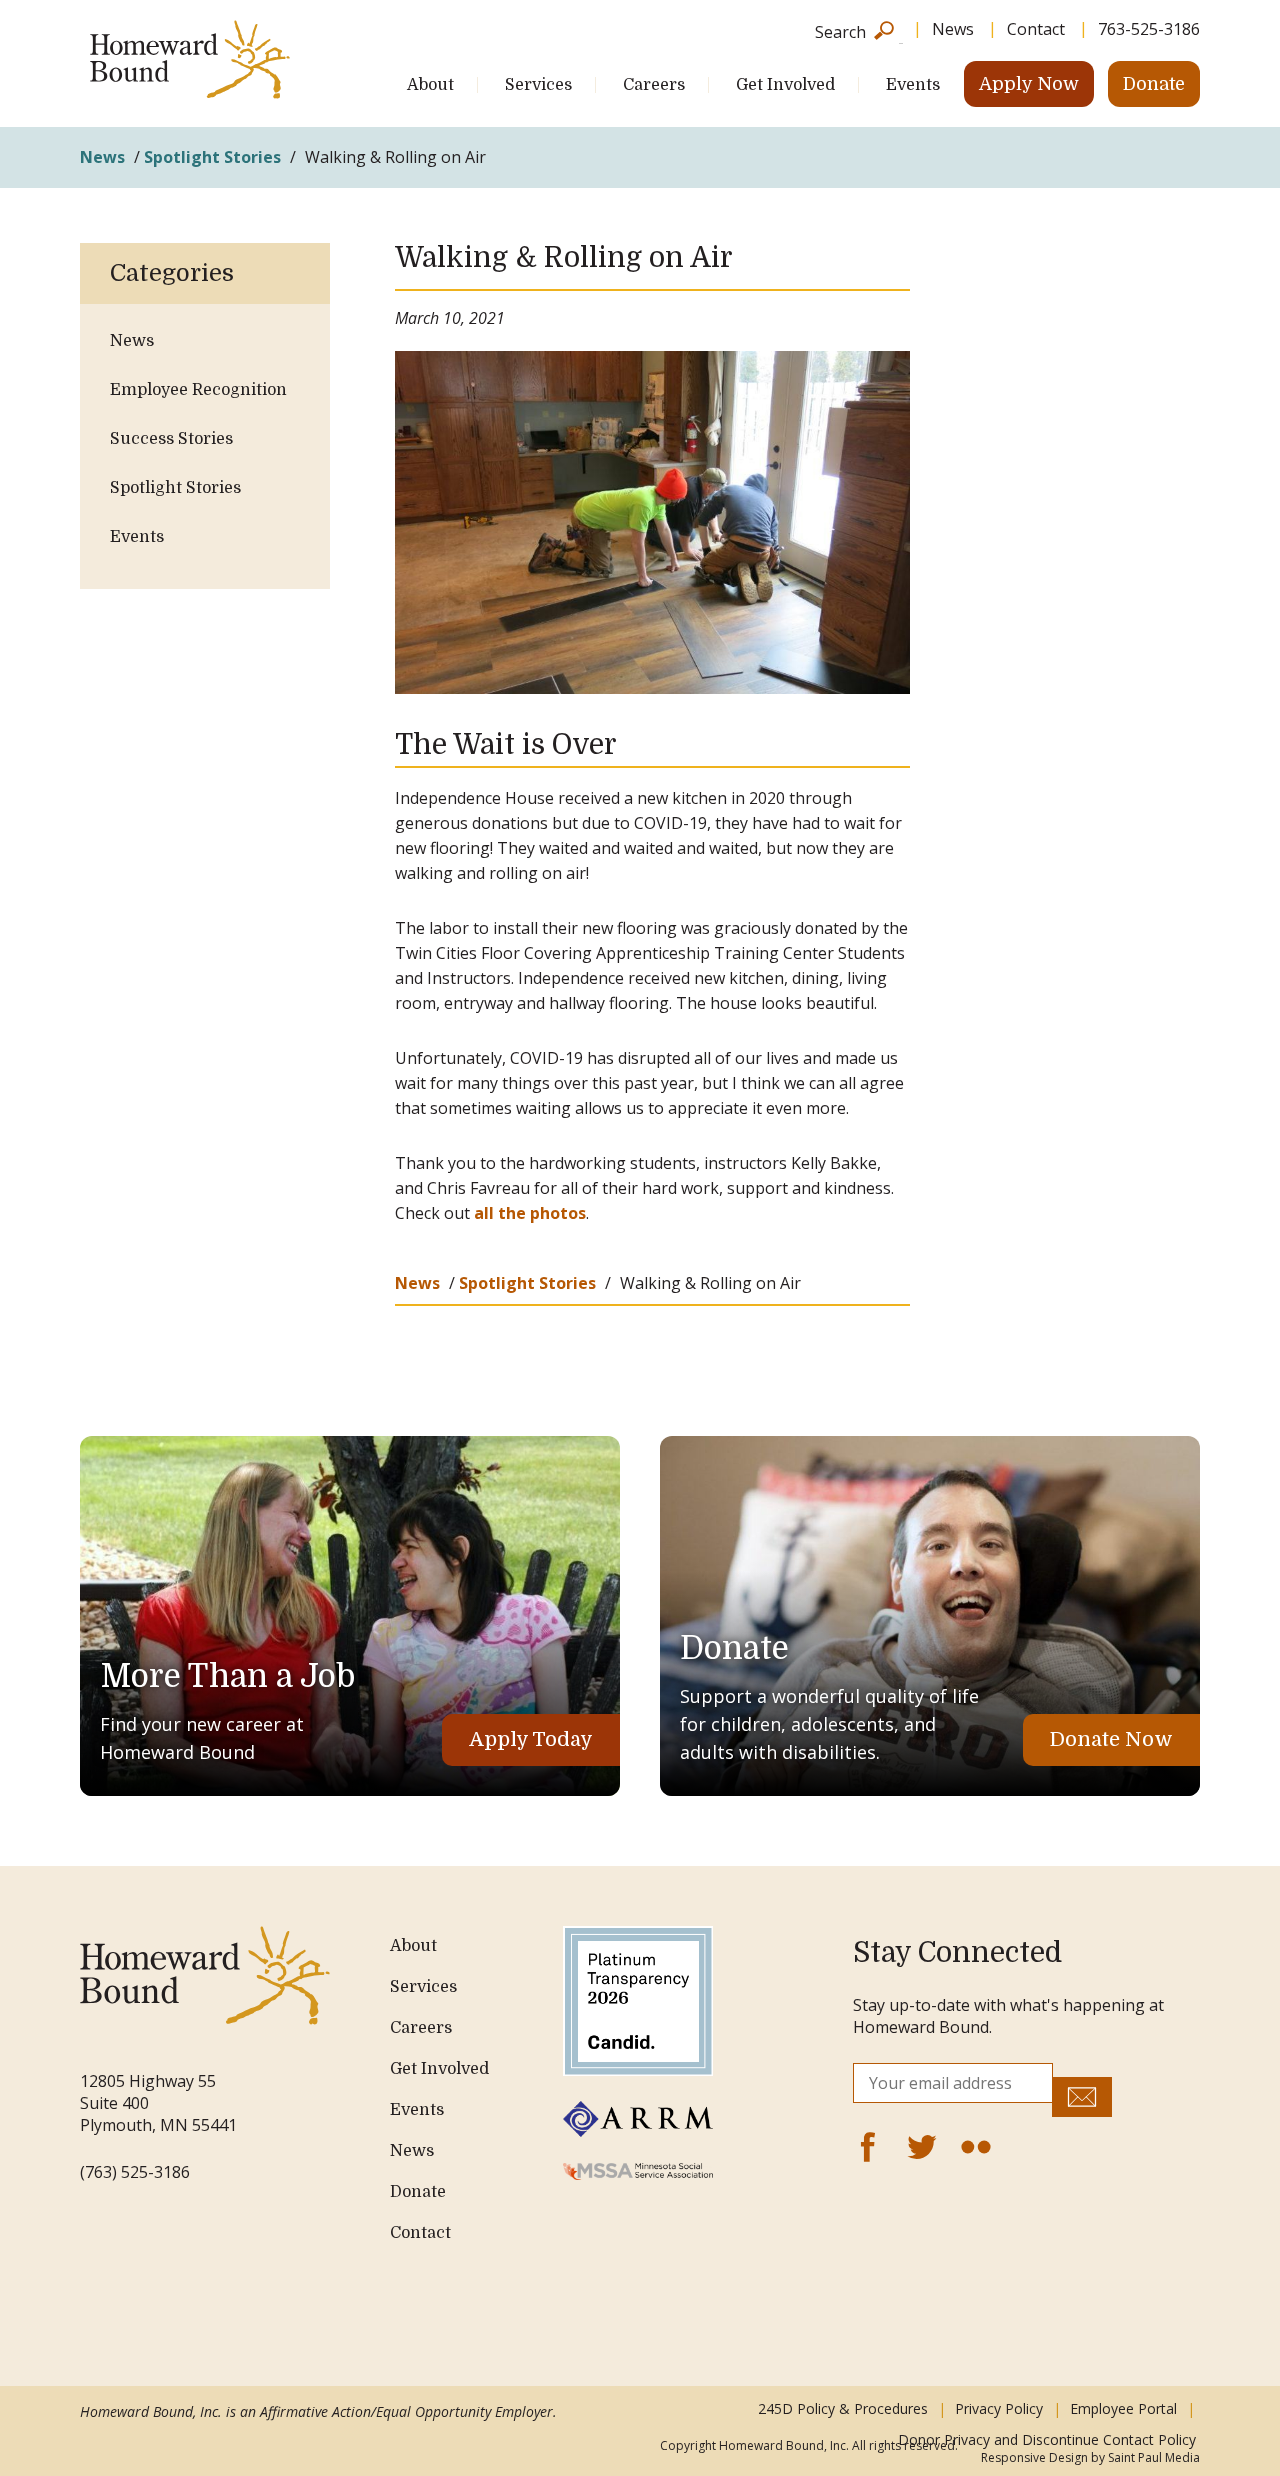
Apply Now (1029, 84)
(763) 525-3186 (135, 2172)
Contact (1036, 29)
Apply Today (531, 1739)
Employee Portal (1123, 2408)
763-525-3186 (1149, 29)
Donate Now (1111, 1739)
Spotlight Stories (212, 157)
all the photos (530, 1213)
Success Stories (171, 439)
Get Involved (785, 85)
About (430, 85)
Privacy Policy (999, 2408)
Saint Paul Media (1154, 2457)
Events (913, 85)
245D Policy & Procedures (843, 2408)
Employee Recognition (198, 390)
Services (538, 85)
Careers (654, 85)
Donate (1154, 84)
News (953, 29)
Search (840, 30)
